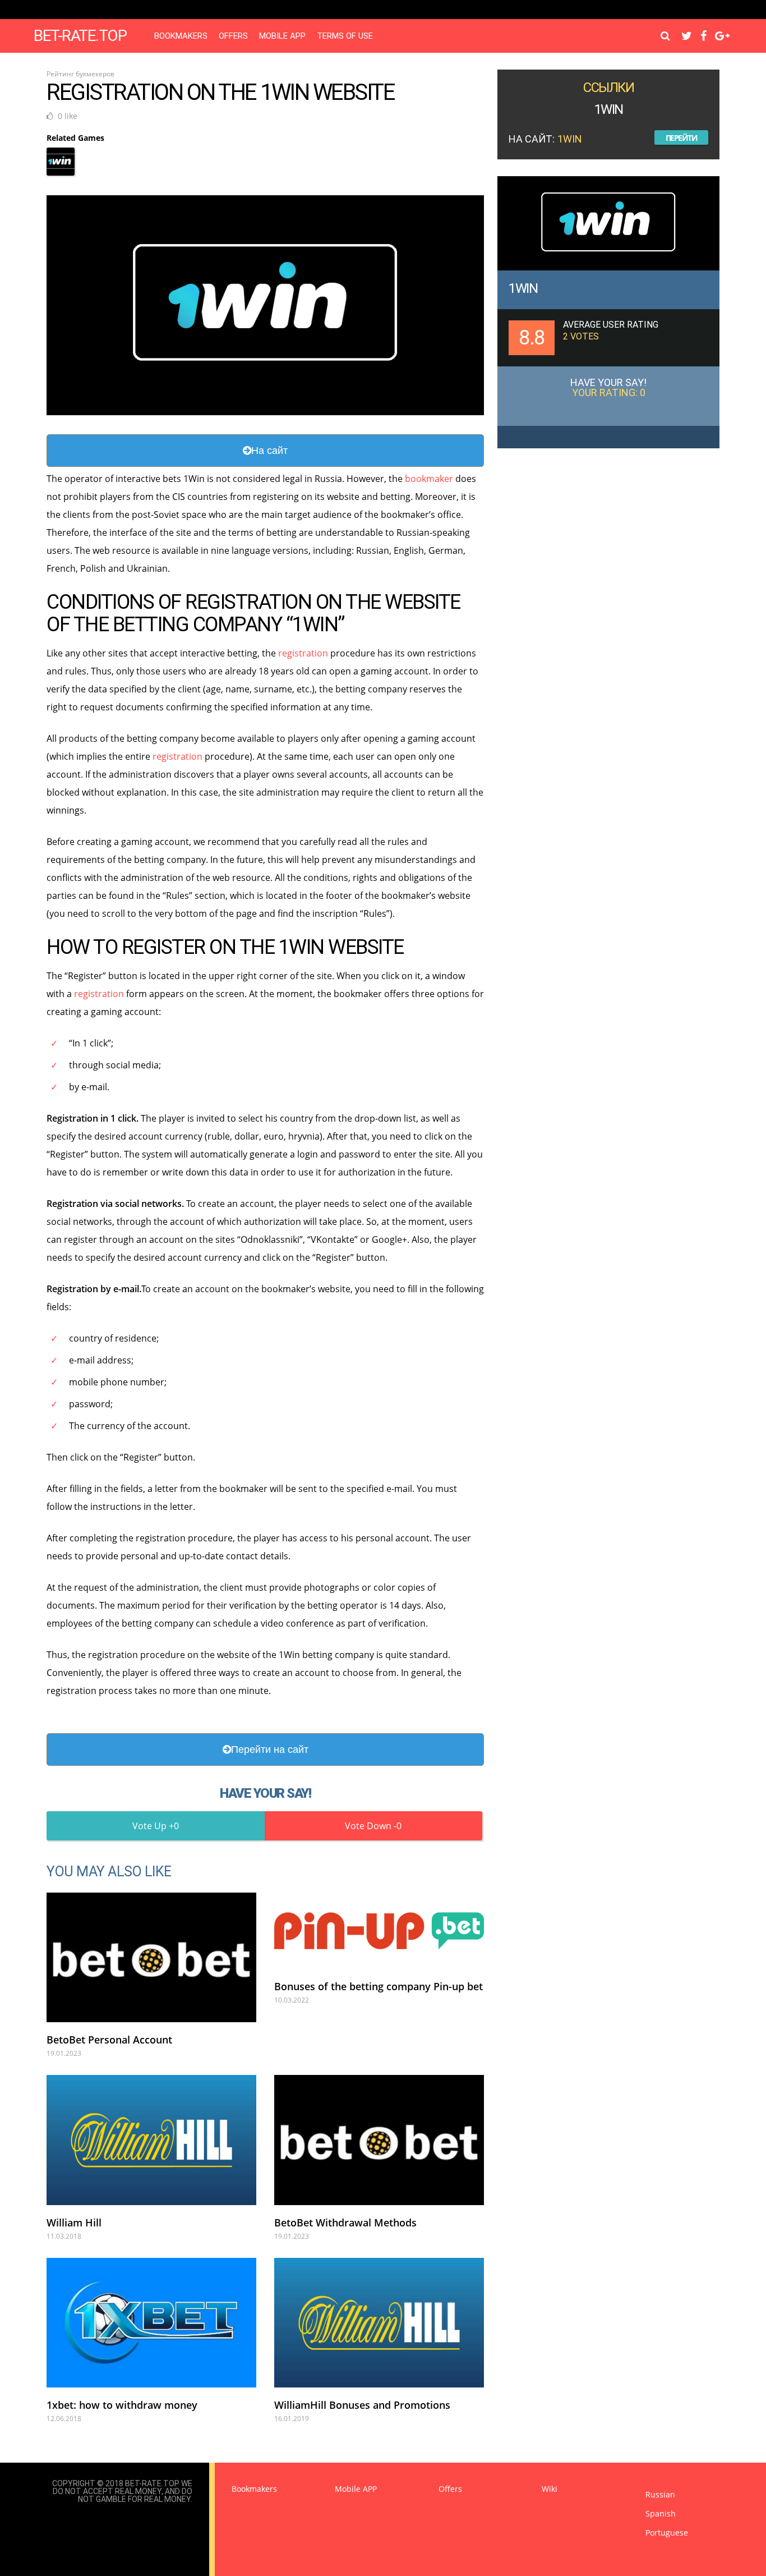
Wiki (550, 2489)
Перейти (682, 138)
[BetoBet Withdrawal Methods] (379, 2140)
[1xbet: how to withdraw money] (151, 2323)
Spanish (661, 2513)
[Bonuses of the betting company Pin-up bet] (379, 1931)
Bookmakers (181, 36)
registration (303, 653)
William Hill (74, 2223)
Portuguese (667, 2533)
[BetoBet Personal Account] (151, 1957)
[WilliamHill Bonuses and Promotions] (379, 2323)
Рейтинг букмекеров (80, 74)
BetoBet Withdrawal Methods (345, 2223)
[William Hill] (151, 2140)
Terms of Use (345, 36)
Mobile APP (282, 36)
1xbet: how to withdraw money (122, 2405)
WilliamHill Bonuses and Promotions (362, 2405)
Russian (660, 2494)
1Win (523, 288)
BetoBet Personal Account (109, 2040)
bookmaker (429, 479)
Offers (233, 36)
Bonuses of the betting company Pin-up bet (379, 1986)
